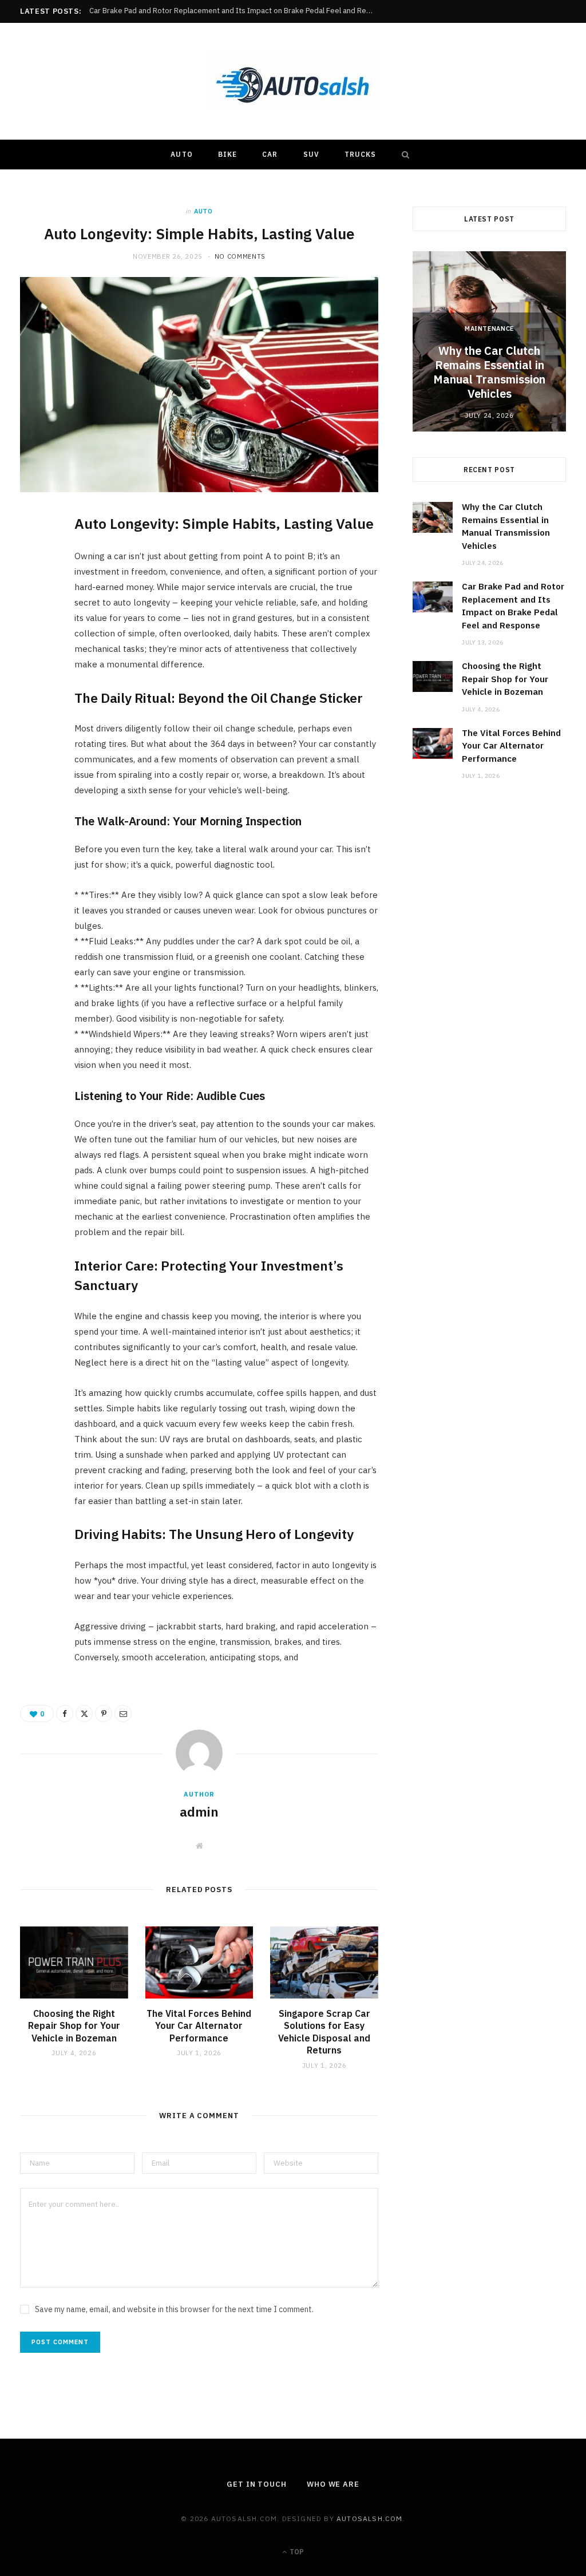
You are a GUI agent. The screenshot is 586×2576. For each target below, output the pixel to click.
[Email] (35, 646)
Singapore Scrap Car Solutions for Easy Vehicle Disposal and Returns (324, 2032)
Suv (311, 154)
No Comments (240, 256)
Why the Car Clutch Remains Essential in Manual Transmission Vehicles (489, 372)
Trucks (360, 154)
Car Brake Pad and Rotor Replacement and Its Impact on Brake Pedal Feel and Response (235, 11)
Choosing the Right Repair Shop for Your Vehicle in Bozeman (74, 2026)
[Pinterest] (35, 617)
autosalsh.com (370, 2518)
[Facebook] (35, 559)
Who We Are (333, 2484)
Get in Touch (257, 2484)
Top (296, 2552)
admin (199, 1811)
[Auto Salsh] (293, 82)
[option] (489, 341)
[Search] (403, 155)
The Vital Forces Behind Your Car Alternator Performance (199, 2026)
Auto (181, 154)
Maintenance (489, 329)
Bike (227, 154)
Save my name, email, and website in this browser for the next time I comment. (174, 2309)
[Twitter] (35, 588)
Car (270, 154)
